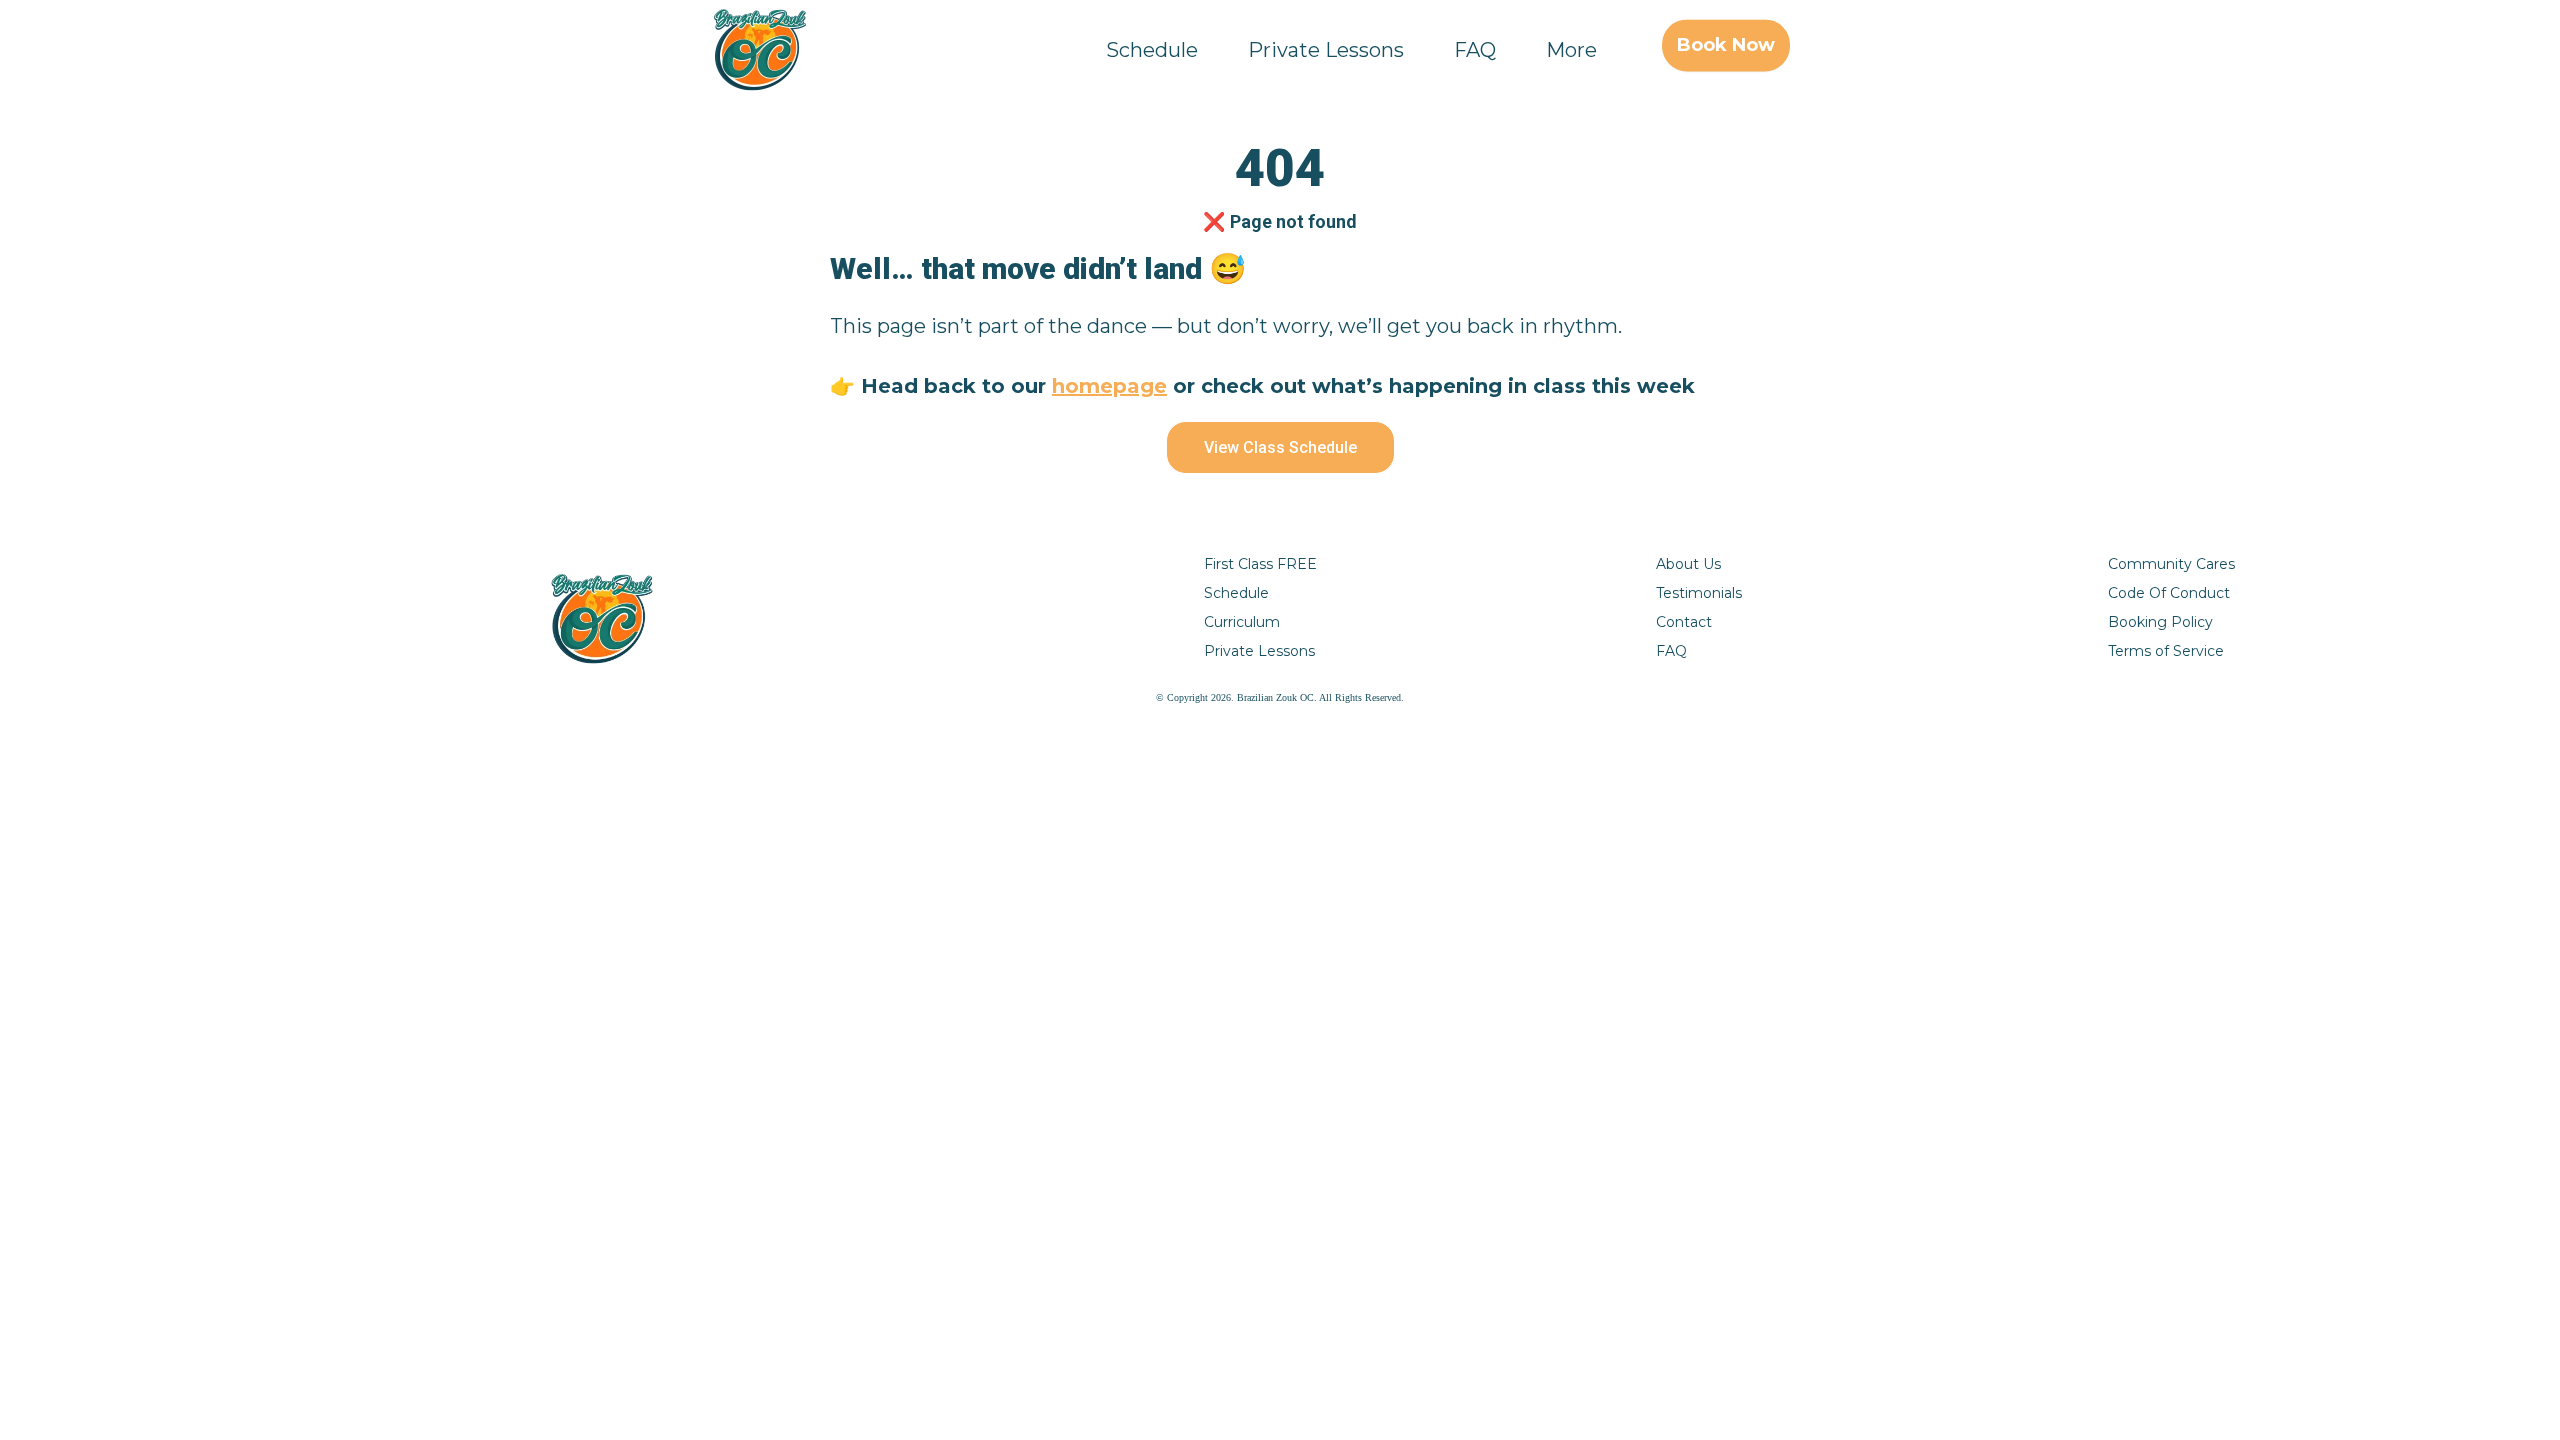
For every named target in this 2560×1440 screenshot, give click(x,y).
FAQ (1475, 50)
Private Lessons (1326, 50)
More (1571, 50)
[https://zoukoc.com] (760, 50)
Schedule (1152, 50)
